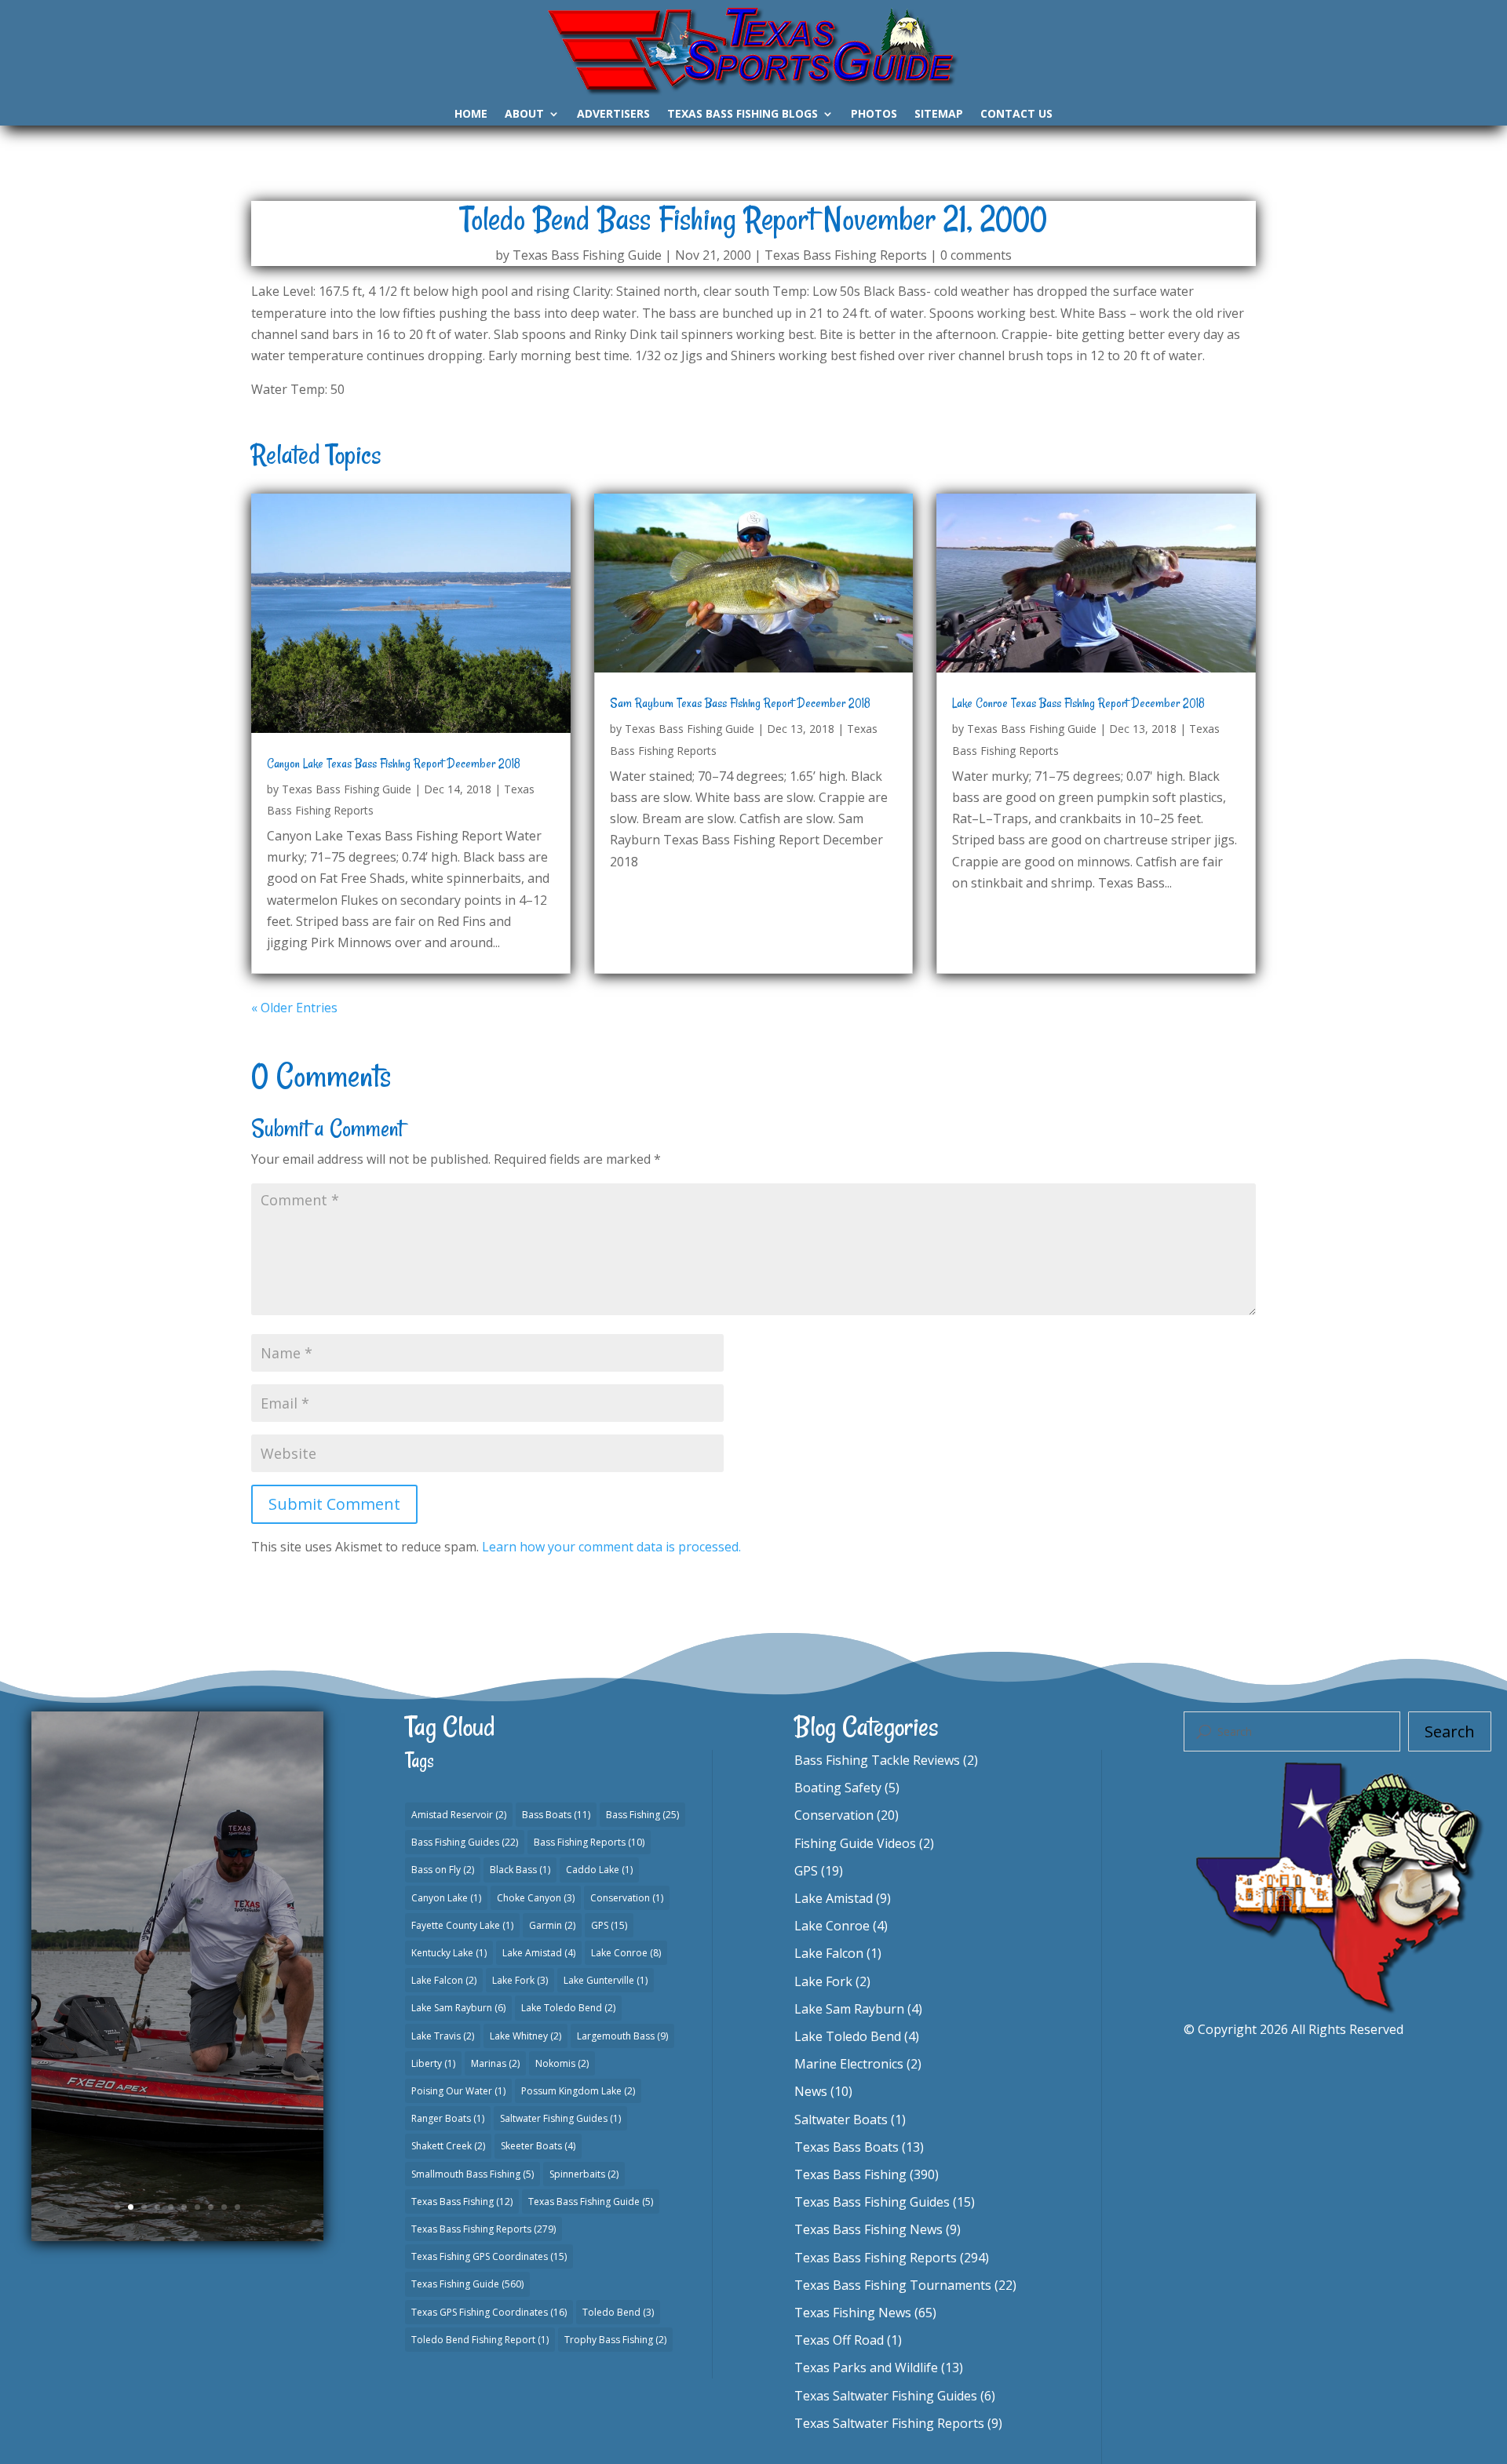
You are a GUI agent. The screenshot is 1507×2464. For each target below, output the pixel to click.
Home (471, 115)
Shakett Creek (448, 2146)
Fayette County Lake (462, 1925)
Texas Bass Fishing (462, 2202)
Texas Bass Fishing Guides (147, 1980)
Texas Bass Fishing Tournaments (893, 2285)
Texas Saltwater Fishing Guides (886, 2396)
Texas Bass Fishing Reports (846, 255)
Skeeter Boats (538, 2146)
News (811, 2091)
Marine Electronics (849, 2064)
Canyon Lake (446, 1898)
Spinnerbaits (584, 2174)
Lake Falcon (444, 1980)
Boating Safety (838, 1788)
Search (1450, 1731)
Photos (874, 115)
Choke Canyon (536, 1898)
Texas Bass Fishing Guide (587, 255)
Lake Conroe (626, 1953)
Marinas (495, 2063)
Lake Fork (520, 1980)
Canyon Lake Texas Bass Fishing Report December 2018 (394, 764)
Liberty (433, 2063)
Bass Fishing (642, 1815)
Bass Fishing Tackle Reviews (877, 1760)
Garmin (552, 1925)
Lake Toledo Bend (568, 2008)
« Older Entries (294, 1008)
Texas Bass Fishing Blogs (743, 115)
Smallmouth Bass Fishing (473, 2174)
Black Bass (520, 1870)
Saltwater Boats (841, 2120)
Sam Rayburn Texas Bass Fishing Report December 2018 (740, 703)
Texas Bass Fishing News (868, 2229)
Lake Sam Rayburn (458, 2008)
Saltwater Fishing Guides (560, 2118)
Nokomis (562, 2063)
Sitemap (939, 115)
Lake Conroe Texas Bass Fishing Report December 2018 (1078, 703)
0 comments (976, 255)
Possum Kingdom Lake (578, 2091)
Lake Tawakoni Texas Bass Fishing (178, 1901)
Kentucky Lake (449, 1953)
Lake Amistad (539, 1953)
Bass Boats (556, 1815)
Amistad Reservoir (459, 1815)
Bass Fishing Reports (589, 1842)
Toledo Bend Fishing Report (480, 2340)
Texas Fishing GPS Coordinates (489, 2256)
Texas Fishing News (853, 2313)
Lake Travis (443, 2036)
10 (237, 2207)
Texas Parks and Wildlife (866, 2367)
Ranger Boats (448, 2118)
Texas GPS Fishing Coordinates (489, 2312)
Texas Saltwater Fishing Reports (889, 2423)
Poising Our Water (458, 2091)
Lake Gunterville (606, 1980)
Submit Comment (334, 1504)
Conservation (627, 1898)
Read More (178, 2068)
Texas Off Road (839, 2340)
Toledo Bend (618, 2312)
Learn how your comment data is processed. (611, 1547)
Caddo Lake (599, 1870)
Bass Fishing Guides (465, 1842)
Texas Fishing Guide (467, 2284)
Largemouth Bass (622, 2036)
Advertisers (613, 115)
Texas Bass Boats (847, 2147)
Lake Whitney (525, 2036)
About (524, 115)
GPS (609, 1925)
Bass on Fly (443, 1870)
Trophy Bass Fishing (615, 2340)
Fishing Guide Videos (855, 1843)
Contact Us (1016, 115)
